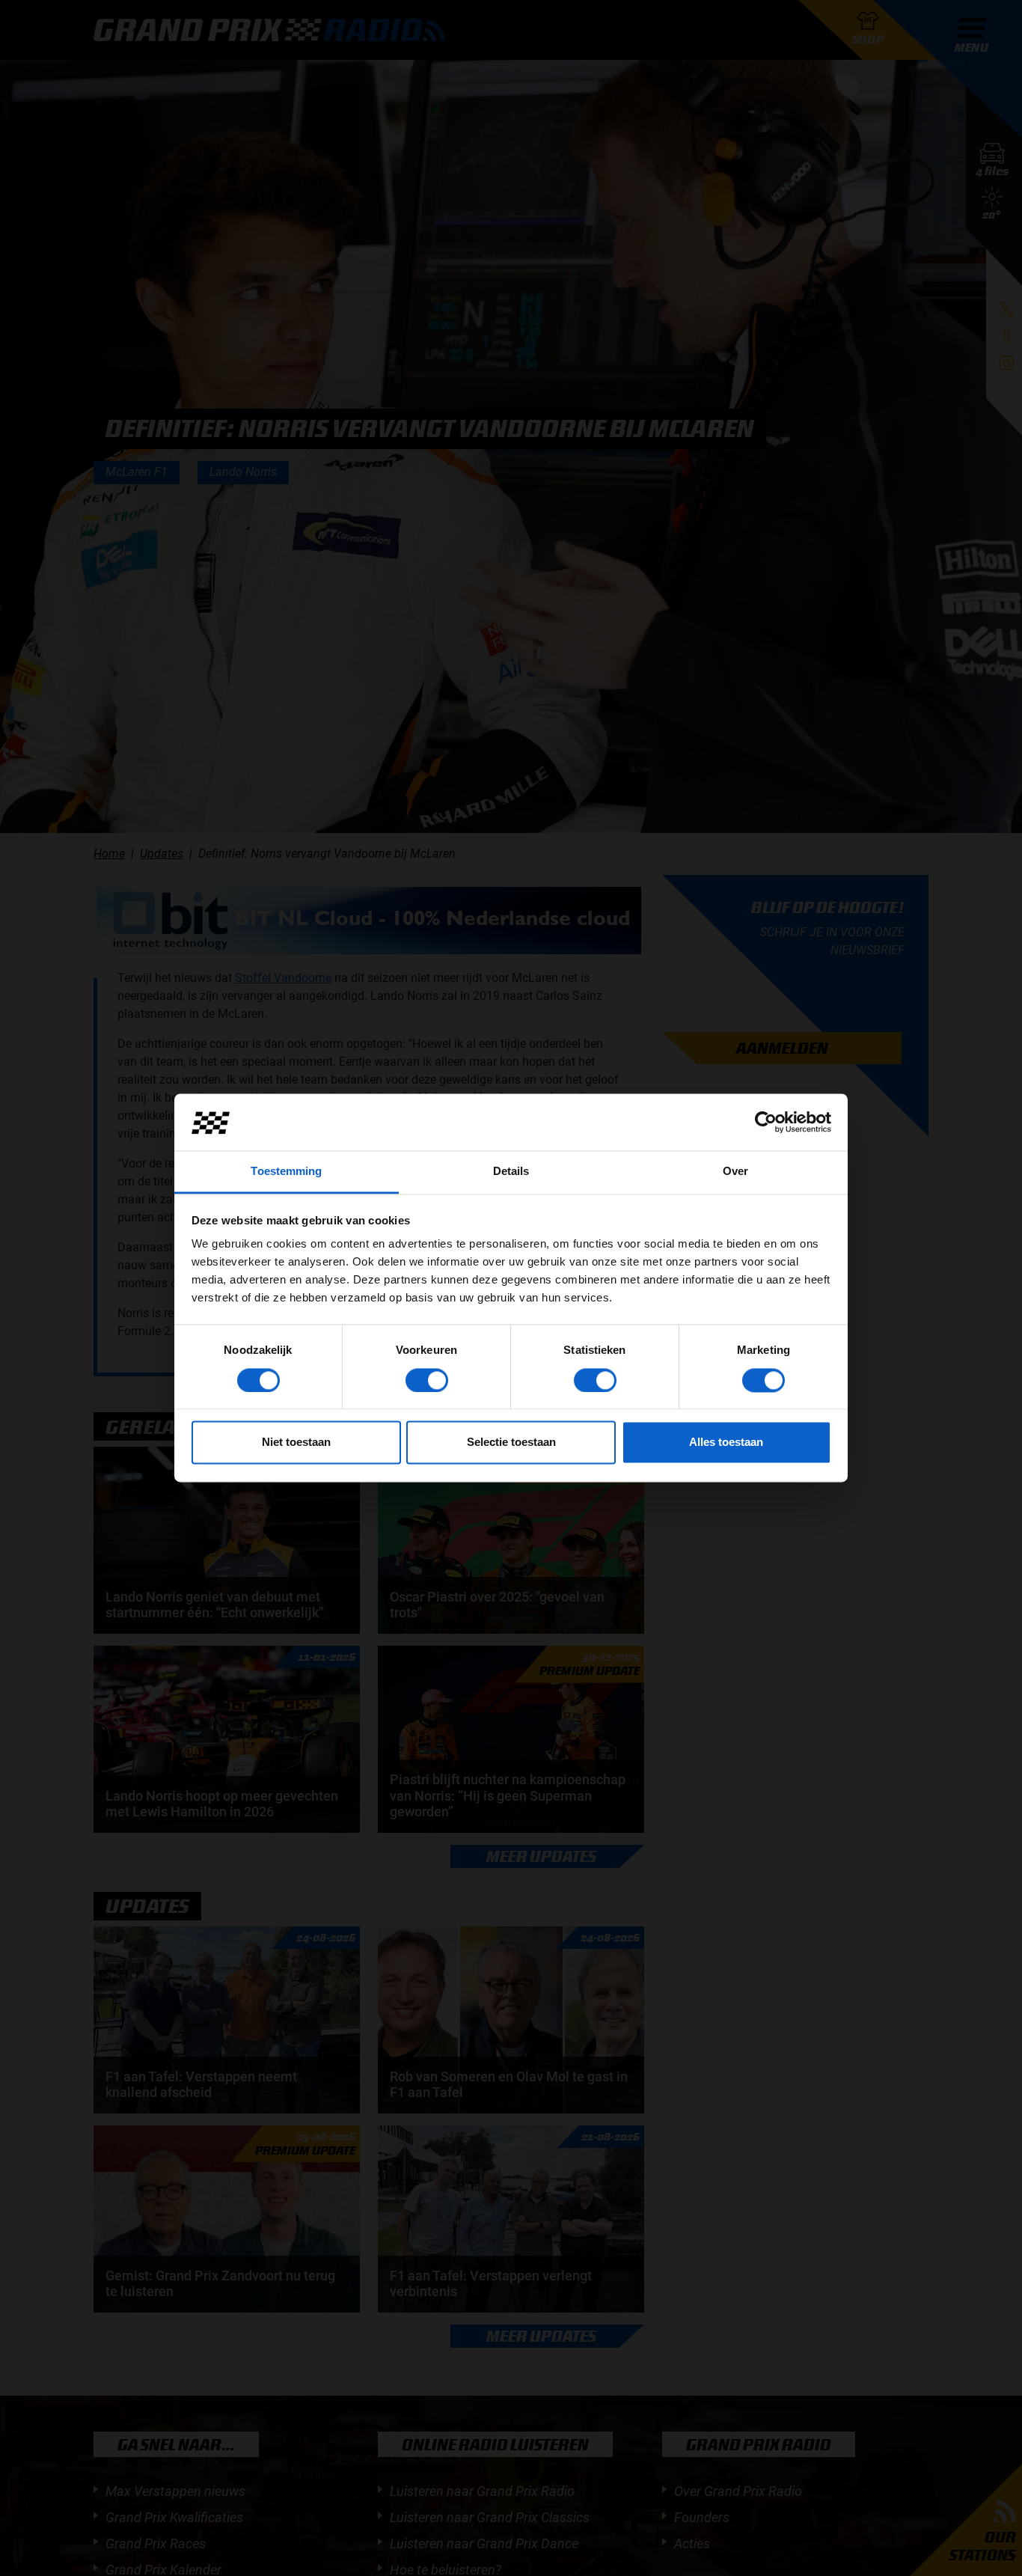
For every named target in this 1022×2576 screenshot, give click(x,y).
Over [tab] (735, 1172)
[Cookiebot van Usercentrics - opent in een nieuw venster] (766, 1123)
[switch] (427, 1381)
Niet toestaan (296, 1443)
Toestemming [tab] (286, 1172)
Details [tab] (511, 1172)
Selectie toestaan (511, 1443)
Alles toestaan (726, 1443)
